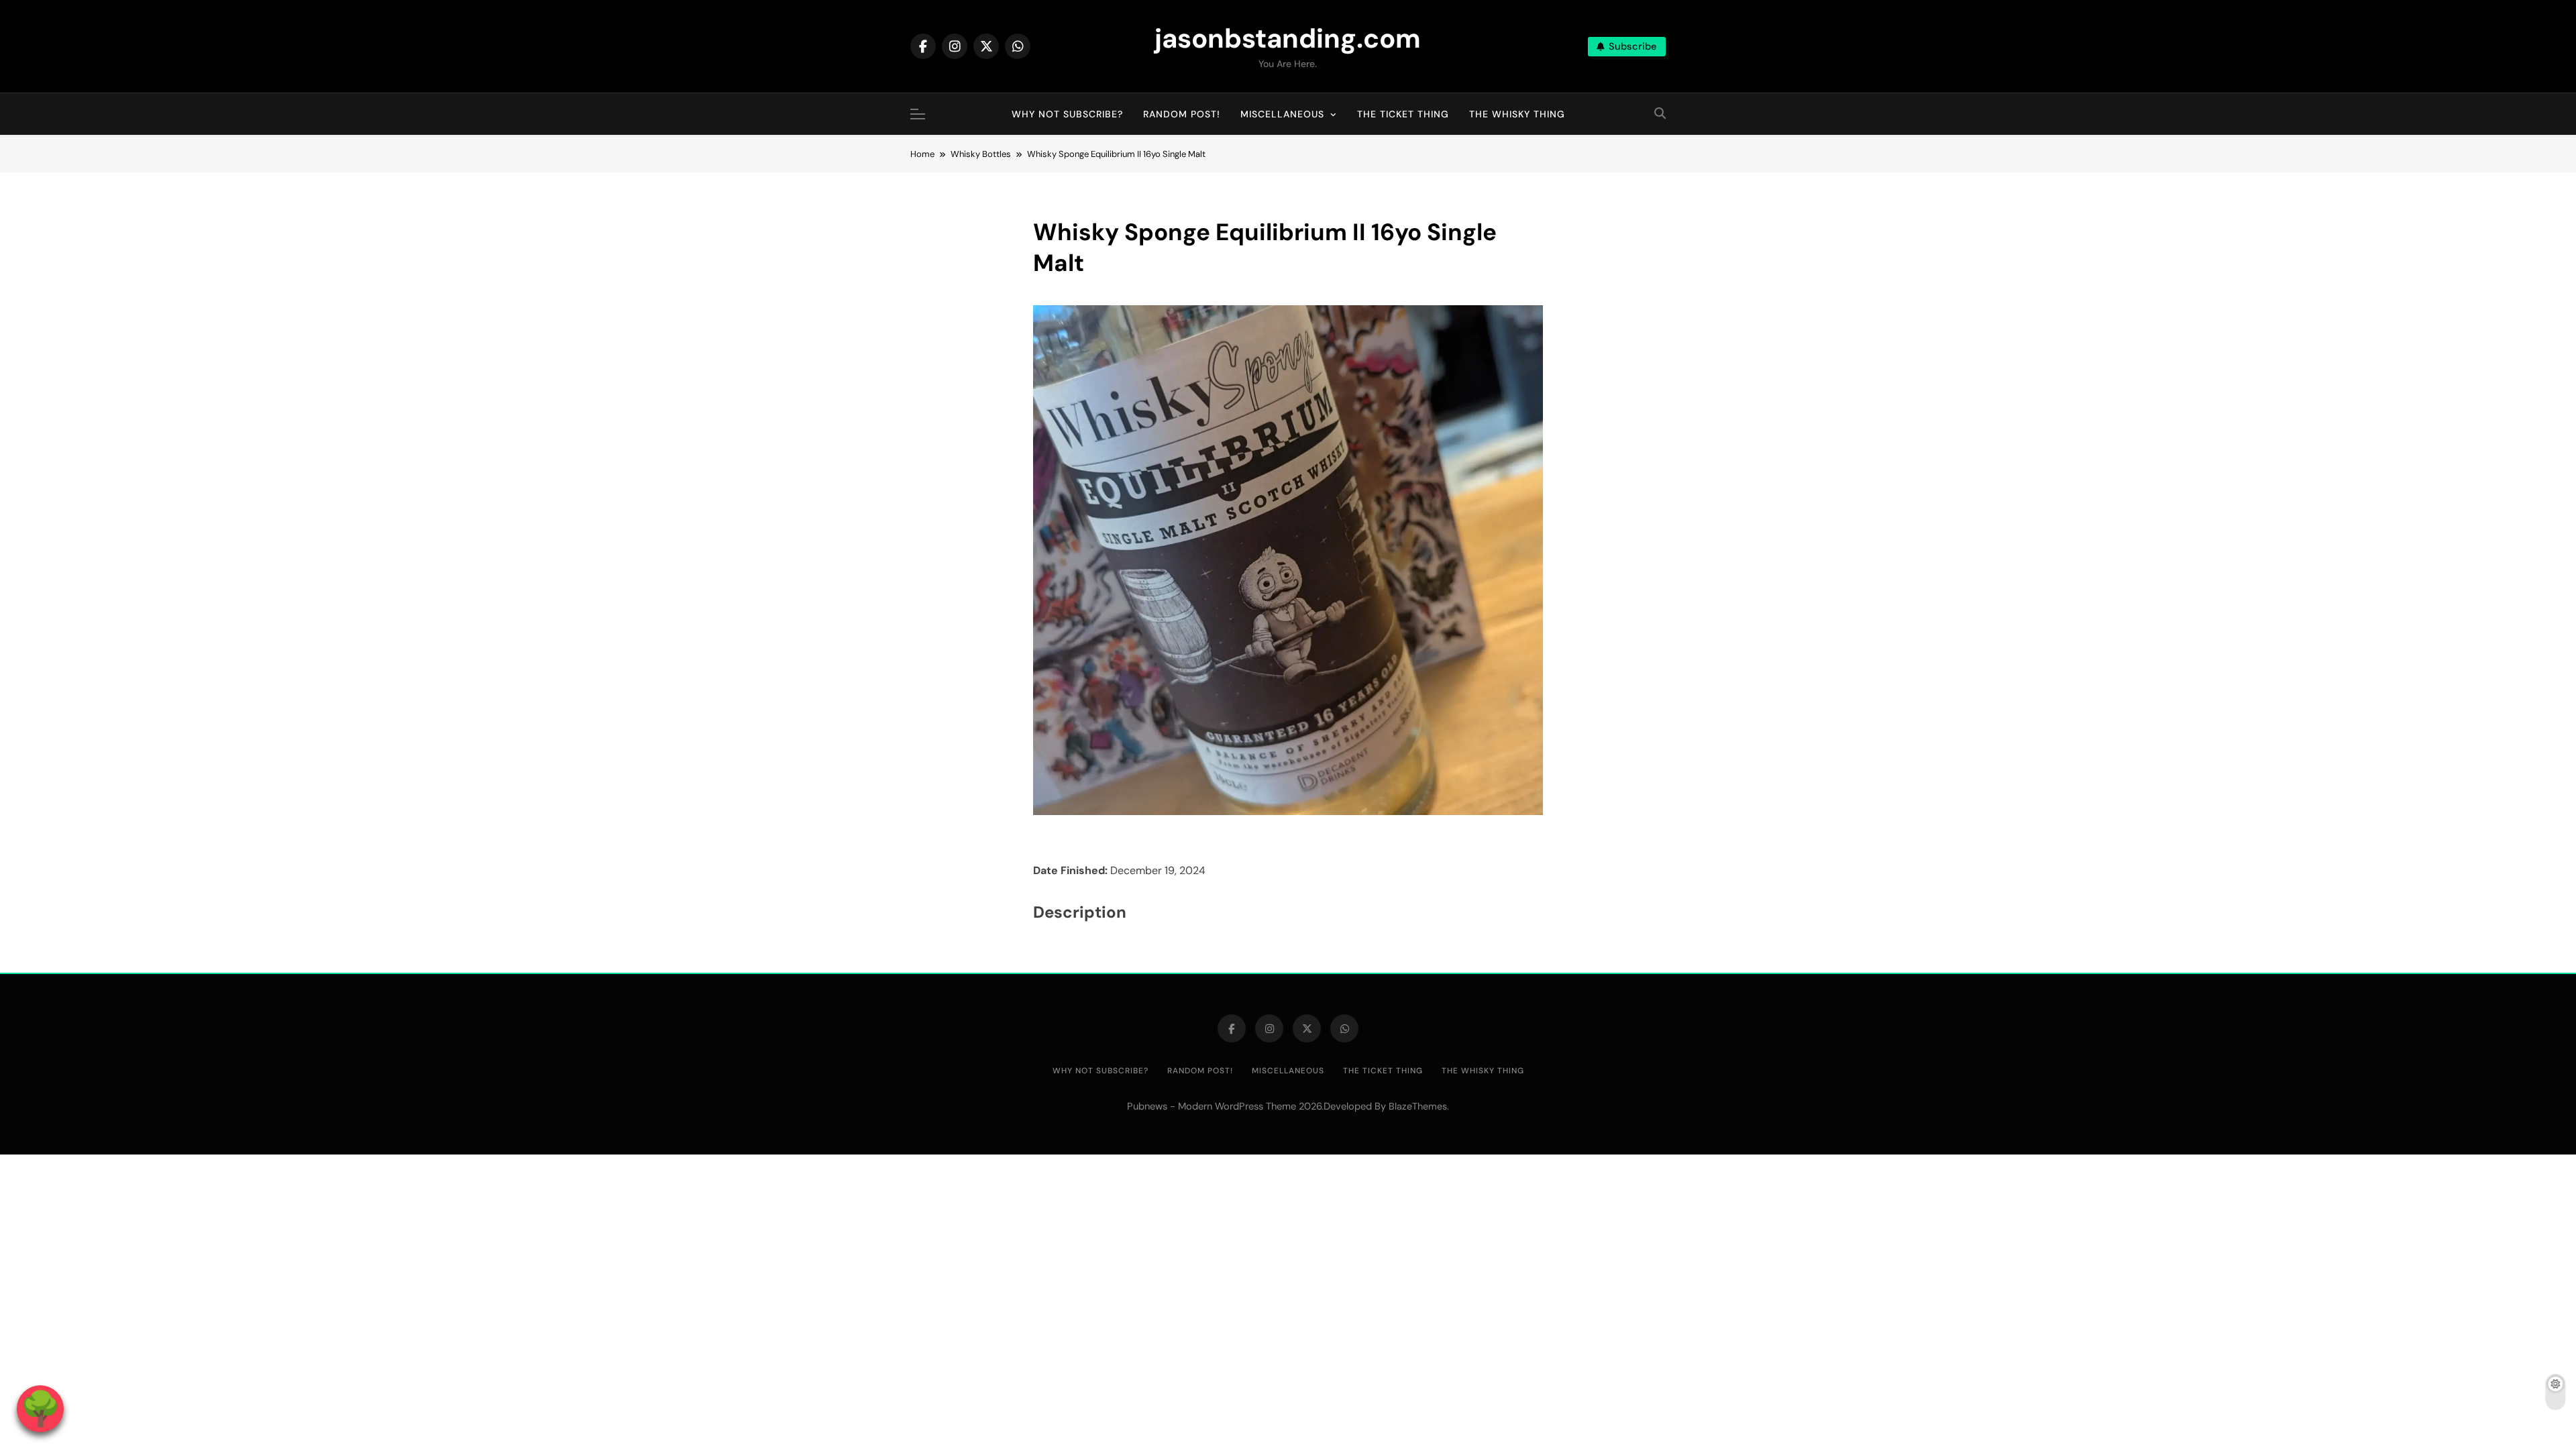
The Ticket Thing (1403, 114)
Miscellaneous (1282, 114)
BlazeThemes (1418, 1106)
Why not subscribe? (1067, 114)
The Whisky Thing (1517, 114)
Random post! (1182, 114)
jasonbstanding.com (1288, 38)
